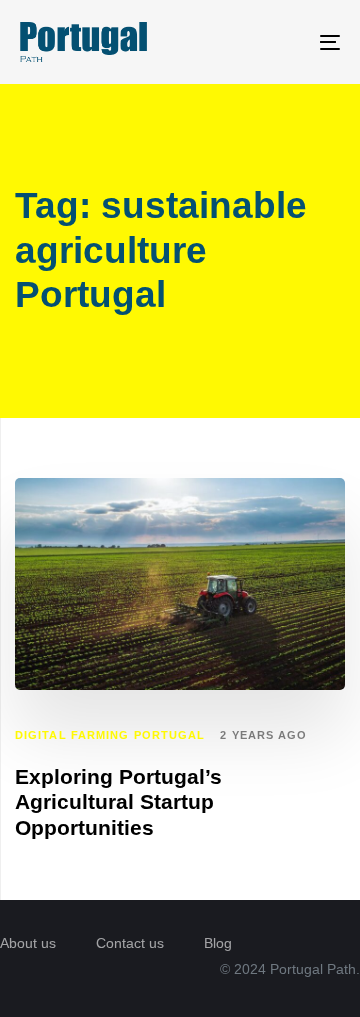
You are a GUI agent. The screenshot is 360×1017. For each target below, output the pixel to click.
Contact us (130, 943)
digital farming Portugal (110, 735)
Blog (218, 943)
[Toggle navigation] (286, 42)
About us (28, 943)
